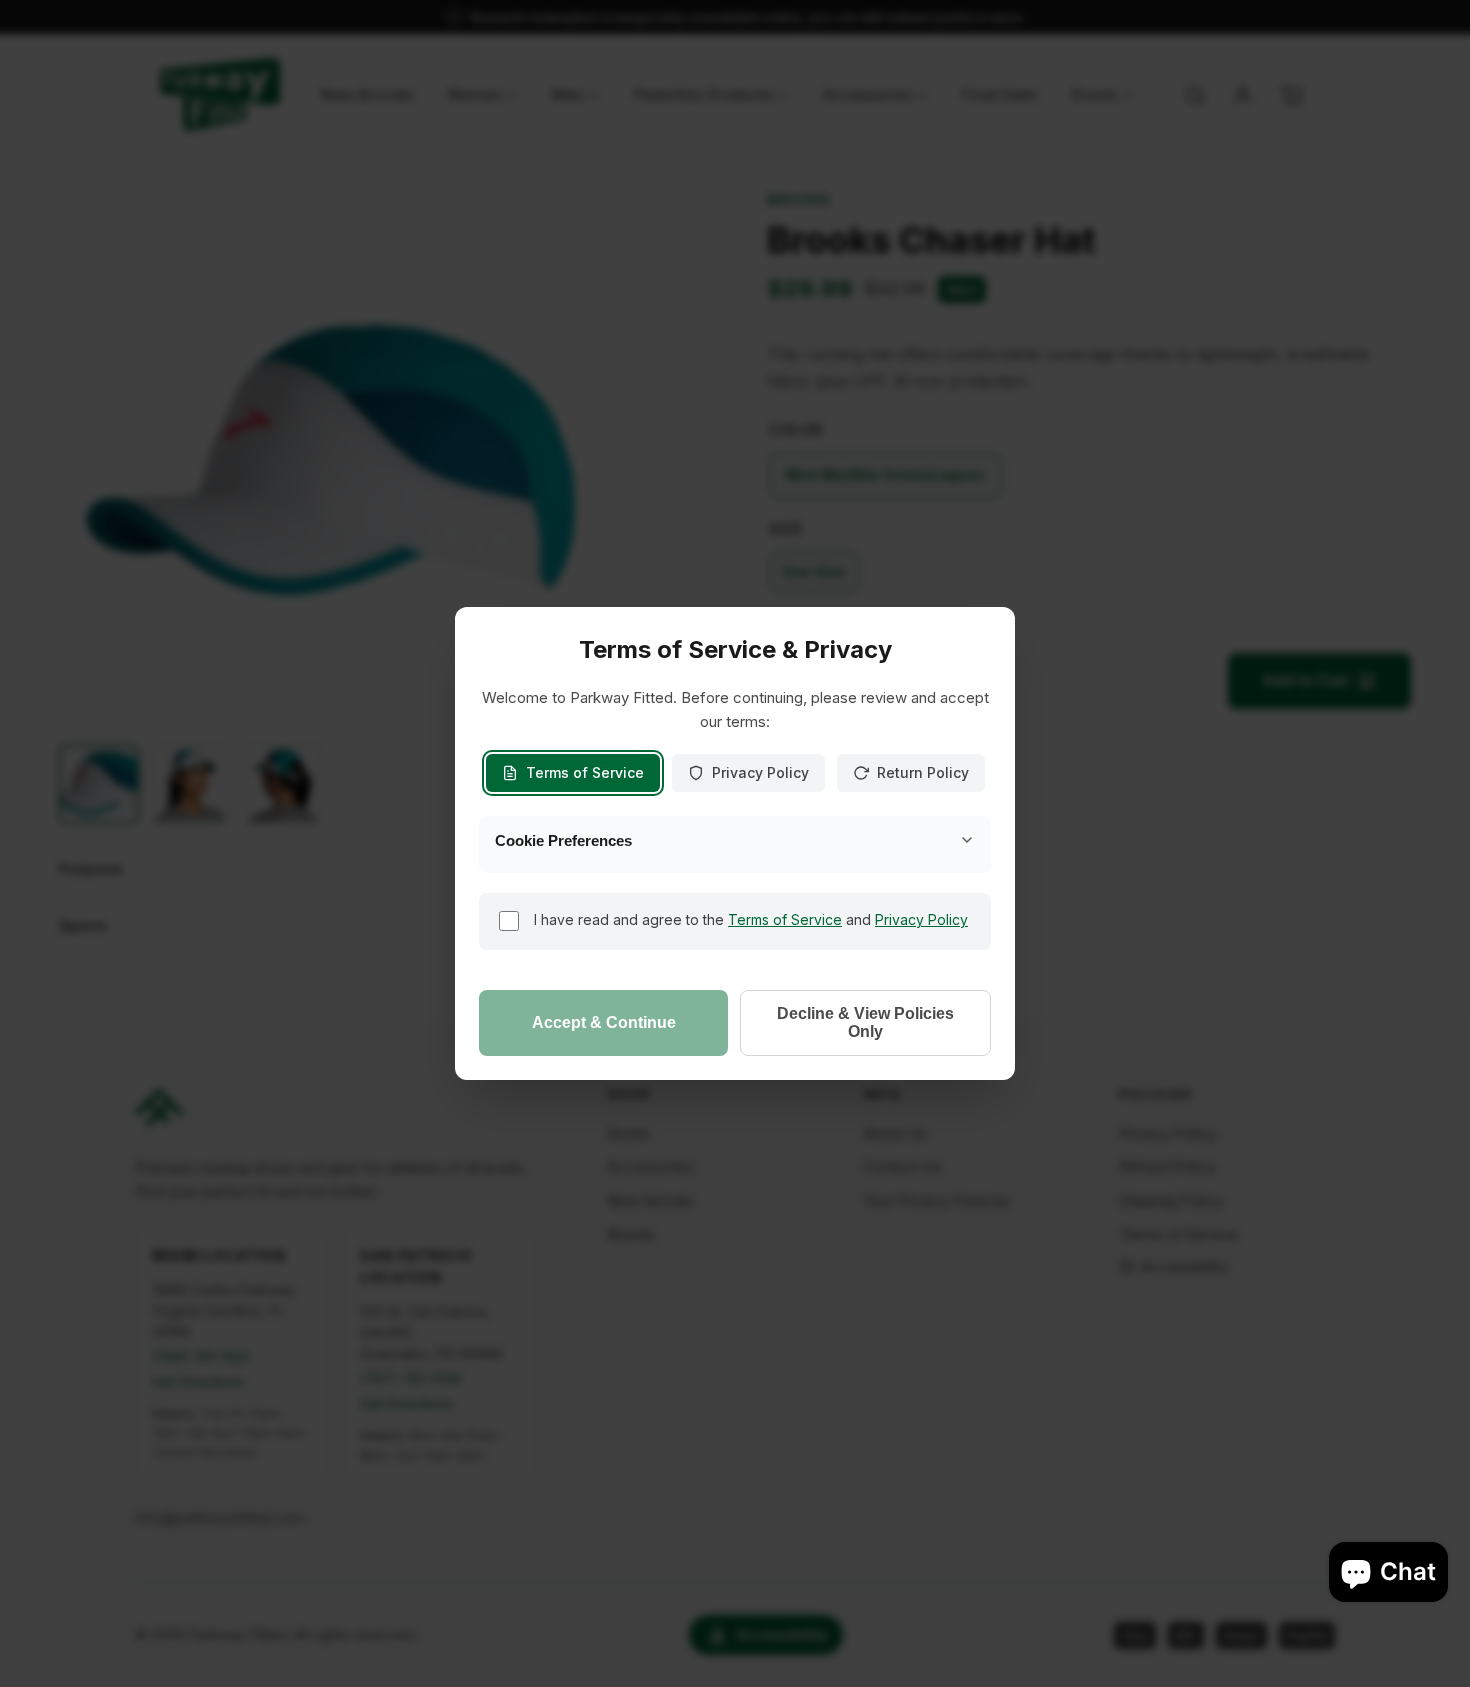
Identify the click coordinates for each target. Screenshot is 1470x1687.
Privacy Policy (760, 772)
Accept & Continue (604, 1022)
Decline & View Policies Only (865, 1022)
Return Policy (923, 772)
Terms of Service (585, 772)
